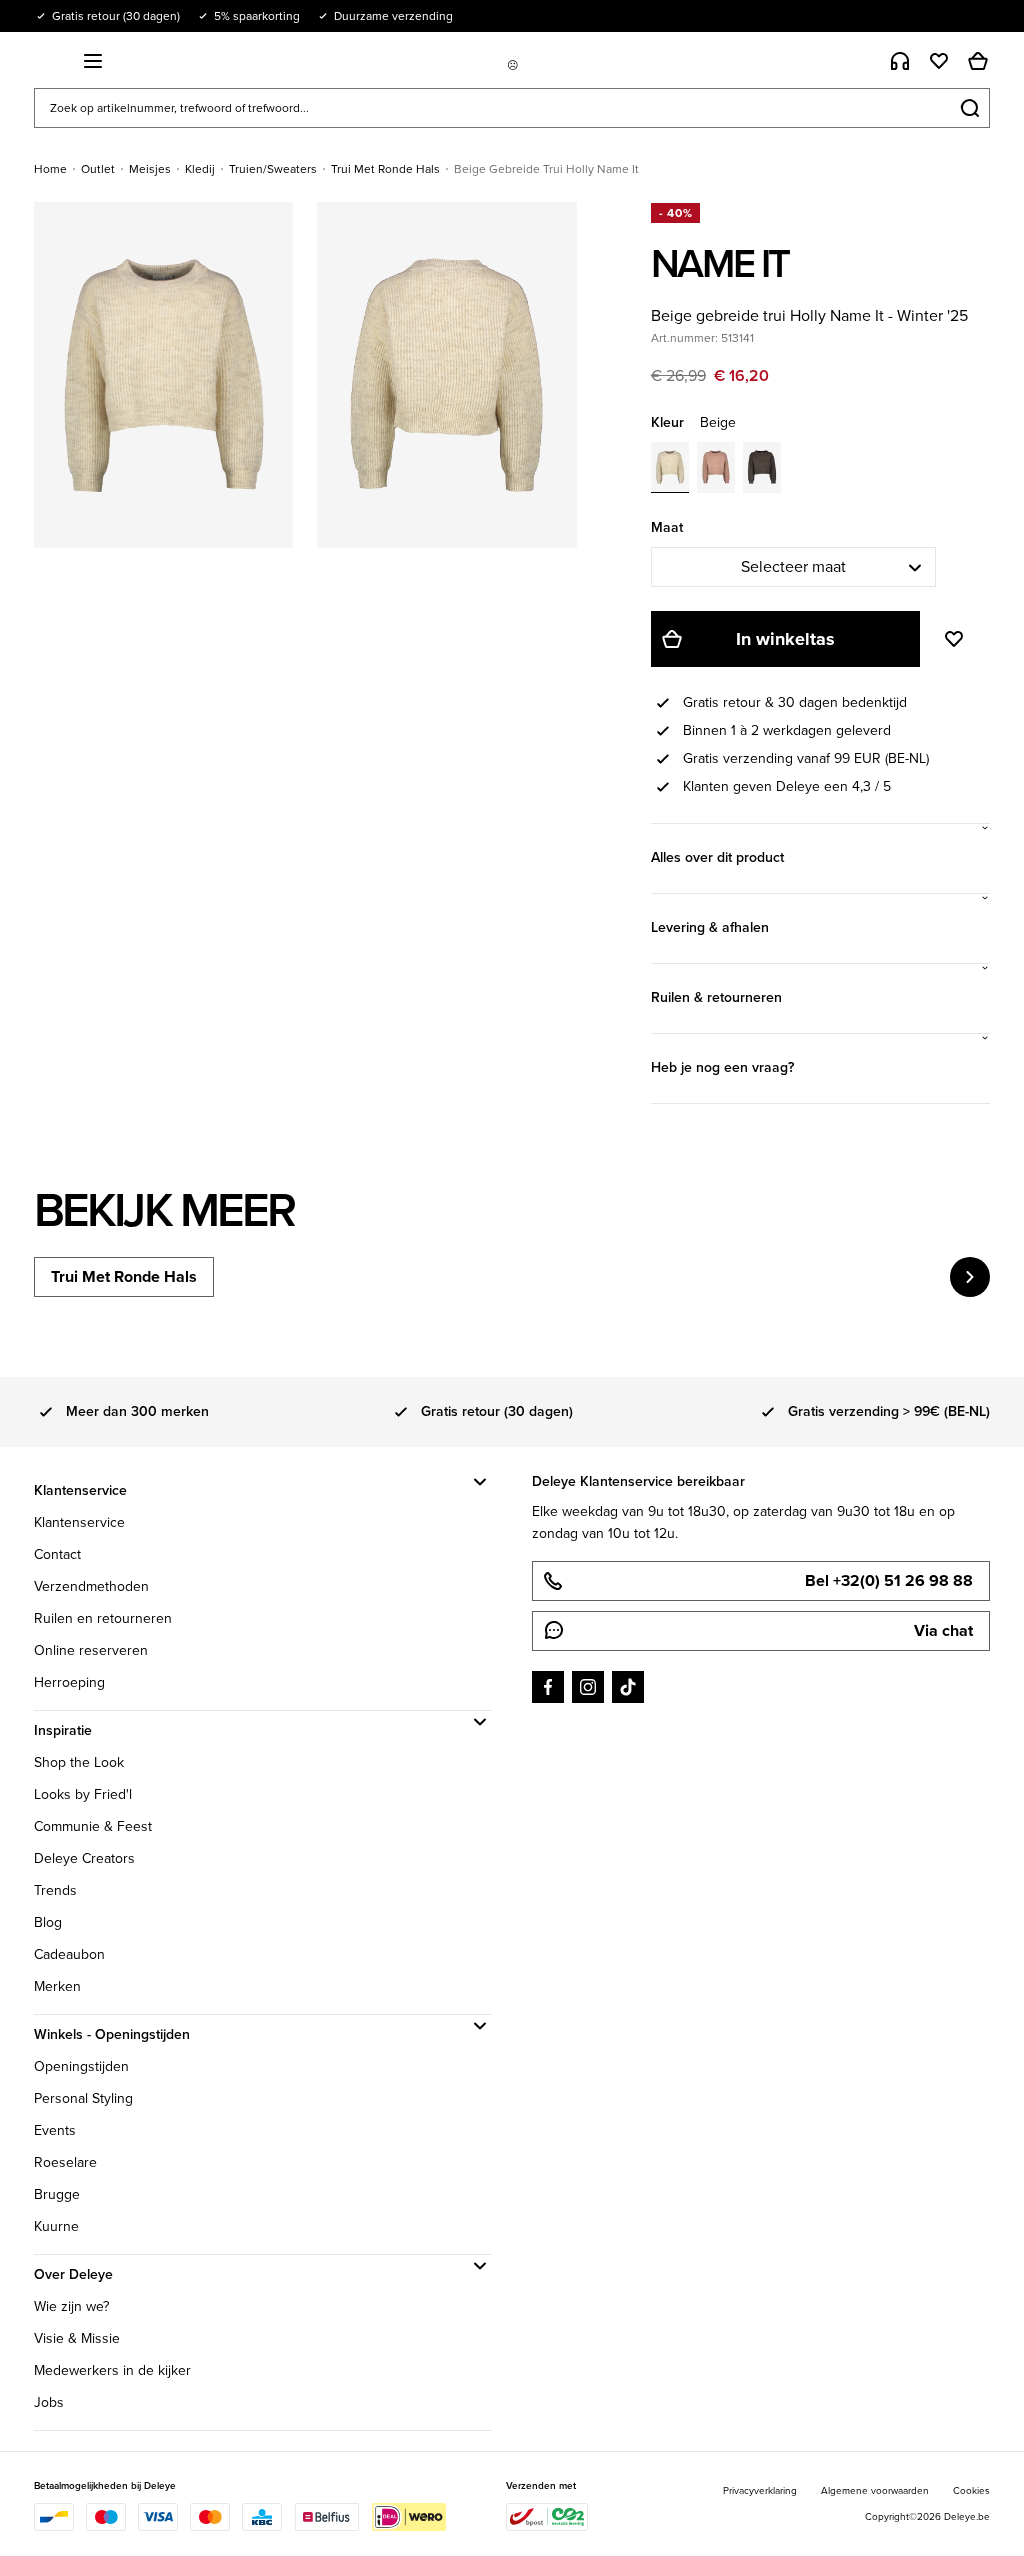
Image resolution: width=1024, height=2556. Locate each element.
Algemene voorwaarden (875, 2490)
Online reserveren (91, 1650)
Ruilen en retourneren (103, 1618)
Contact (57, 1554)
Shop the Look (79, 1762)
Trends (55, 1890)
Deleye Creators (84, 1858)
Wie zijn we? (71, 2306)
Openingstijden (81, 2066)
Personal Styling (83, 2098)
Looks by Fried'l (83, 1794)
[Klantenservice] (900, 61)
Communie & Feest (93, 1826)
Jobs (49, 2402)
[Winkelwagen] (978, 61)
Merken (57, 1986)
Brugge (57, 2194)
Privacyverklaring (760, 2490)
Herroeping (69, 1682)
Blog (48, 1922)
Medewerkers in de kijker (112, 2370)
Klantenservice (79, 1522)
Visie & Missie (77, 2338)
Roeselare (65, 2162)
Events (55, 2130)
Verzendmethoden (91, 1586)
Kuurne (56, 2226)
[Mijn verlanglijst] (939, 61)
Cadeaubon (69, 1954)
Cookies (971, 2490)
